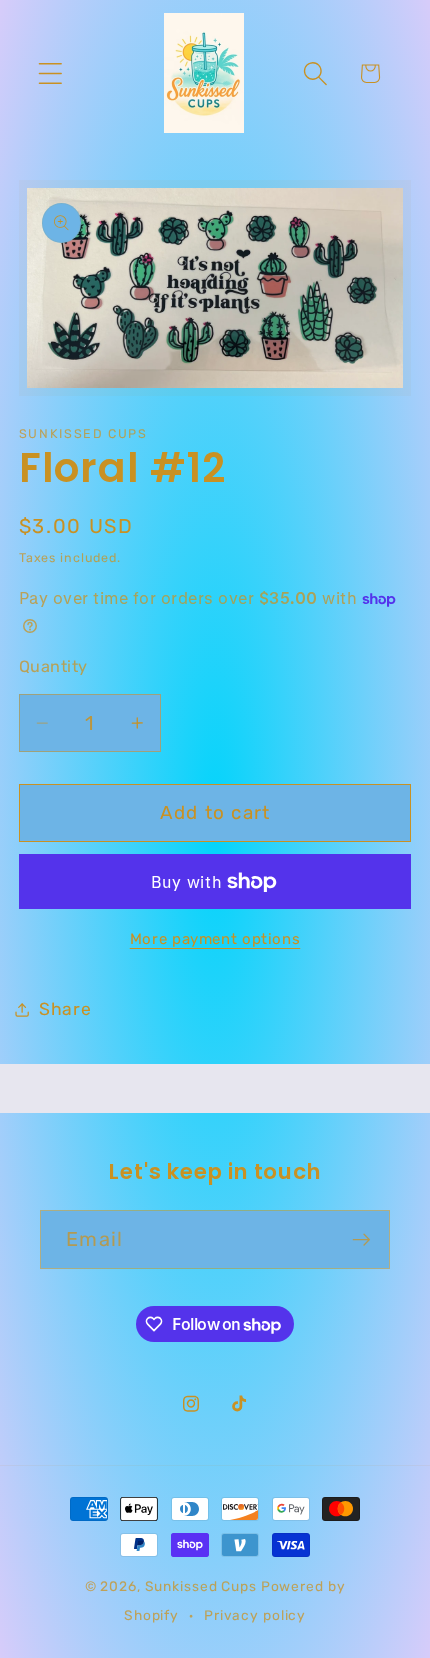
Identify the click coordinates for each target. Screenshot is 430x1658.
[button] (50, 73)
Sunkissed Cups (201, 1586)
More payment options (215, 939)
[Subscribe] (361, 1239)
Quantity (53, 666)
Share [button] (65, 1009)
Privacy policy (255, 1615)
